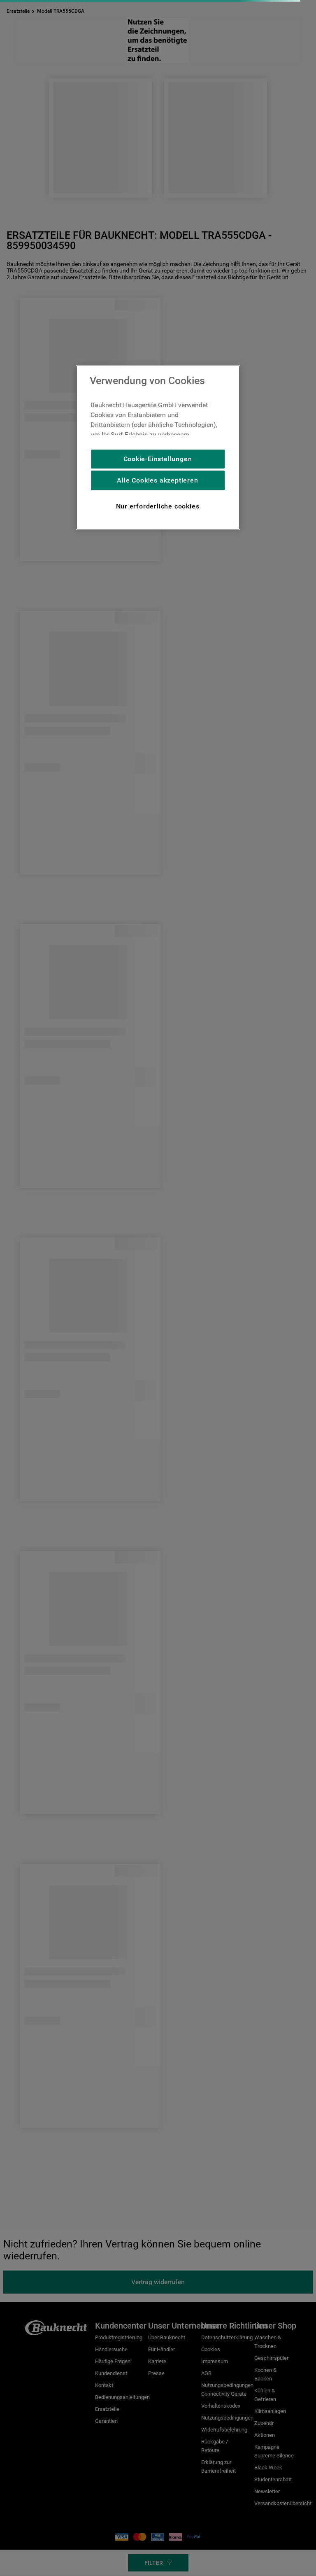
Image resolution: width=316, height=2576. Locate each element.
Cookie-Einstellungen (158, 459)
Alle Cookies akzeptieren (157, 480)
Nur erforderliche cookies (158, 506)
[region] (158, 448)
